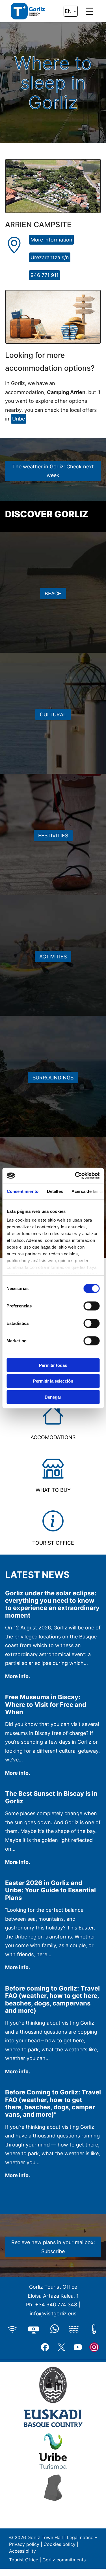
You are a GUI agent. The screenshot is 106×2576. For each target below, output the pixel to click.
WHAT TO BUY (53, 1490)
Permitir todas (53, 1365)
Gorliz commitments (64, 2560)
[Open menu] (89, 11)
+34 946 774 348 (56, 2305)
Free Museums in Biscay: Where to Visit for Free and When (46, 1704)
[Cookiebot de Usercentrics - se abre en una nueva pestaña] (75, 1176)
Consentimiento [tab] (22, 1191)
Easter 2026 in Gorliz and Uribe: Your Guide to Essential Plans (50, 1890)
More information (51, 240)
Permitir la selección (53, 1381)
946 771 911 (45, 275)
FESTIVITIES (53, 836)
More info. (18, 1677)
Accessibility (23, 2551)
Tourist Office (24, 2560)
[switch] (91, 1306)
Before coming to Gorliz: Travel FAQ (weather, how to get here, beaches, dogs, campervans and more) (52, 1999)
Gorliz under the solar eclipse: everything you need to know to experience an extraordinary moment (52, 1604)
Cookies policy (60, 2544)
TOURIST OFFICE (53, 1543)
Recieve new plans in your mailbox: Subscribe (53, 2247)
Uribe (19, 419)
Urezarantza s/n (50, 257)
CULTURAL (53, 715)
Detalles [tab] (55, 1191)
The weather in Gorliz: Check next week (53, 471)
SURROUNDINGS (53, 1078)
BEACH (53, 593)
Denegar (53, 1397)
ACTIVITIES (53, 957)
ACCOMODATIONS (53, 1437)
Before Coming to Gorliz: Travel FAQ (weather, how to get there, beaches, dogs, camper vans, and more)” (53, 2103)
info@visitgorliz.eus (53, 2314)
